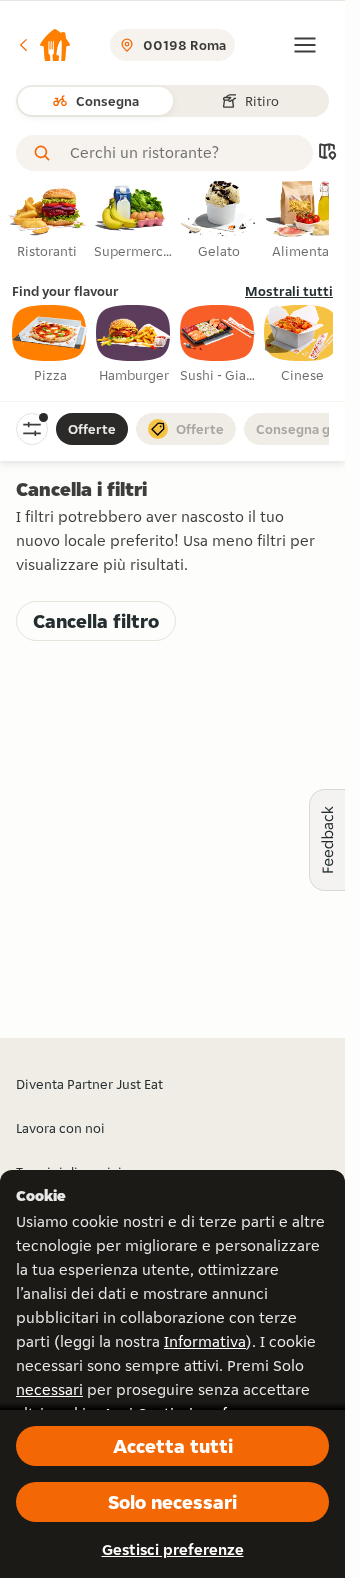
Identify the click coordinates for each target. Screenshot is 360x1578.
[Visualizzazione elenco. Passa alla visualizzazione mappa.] (327, 153)
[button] (44, 45)
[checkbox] (50, 345)
